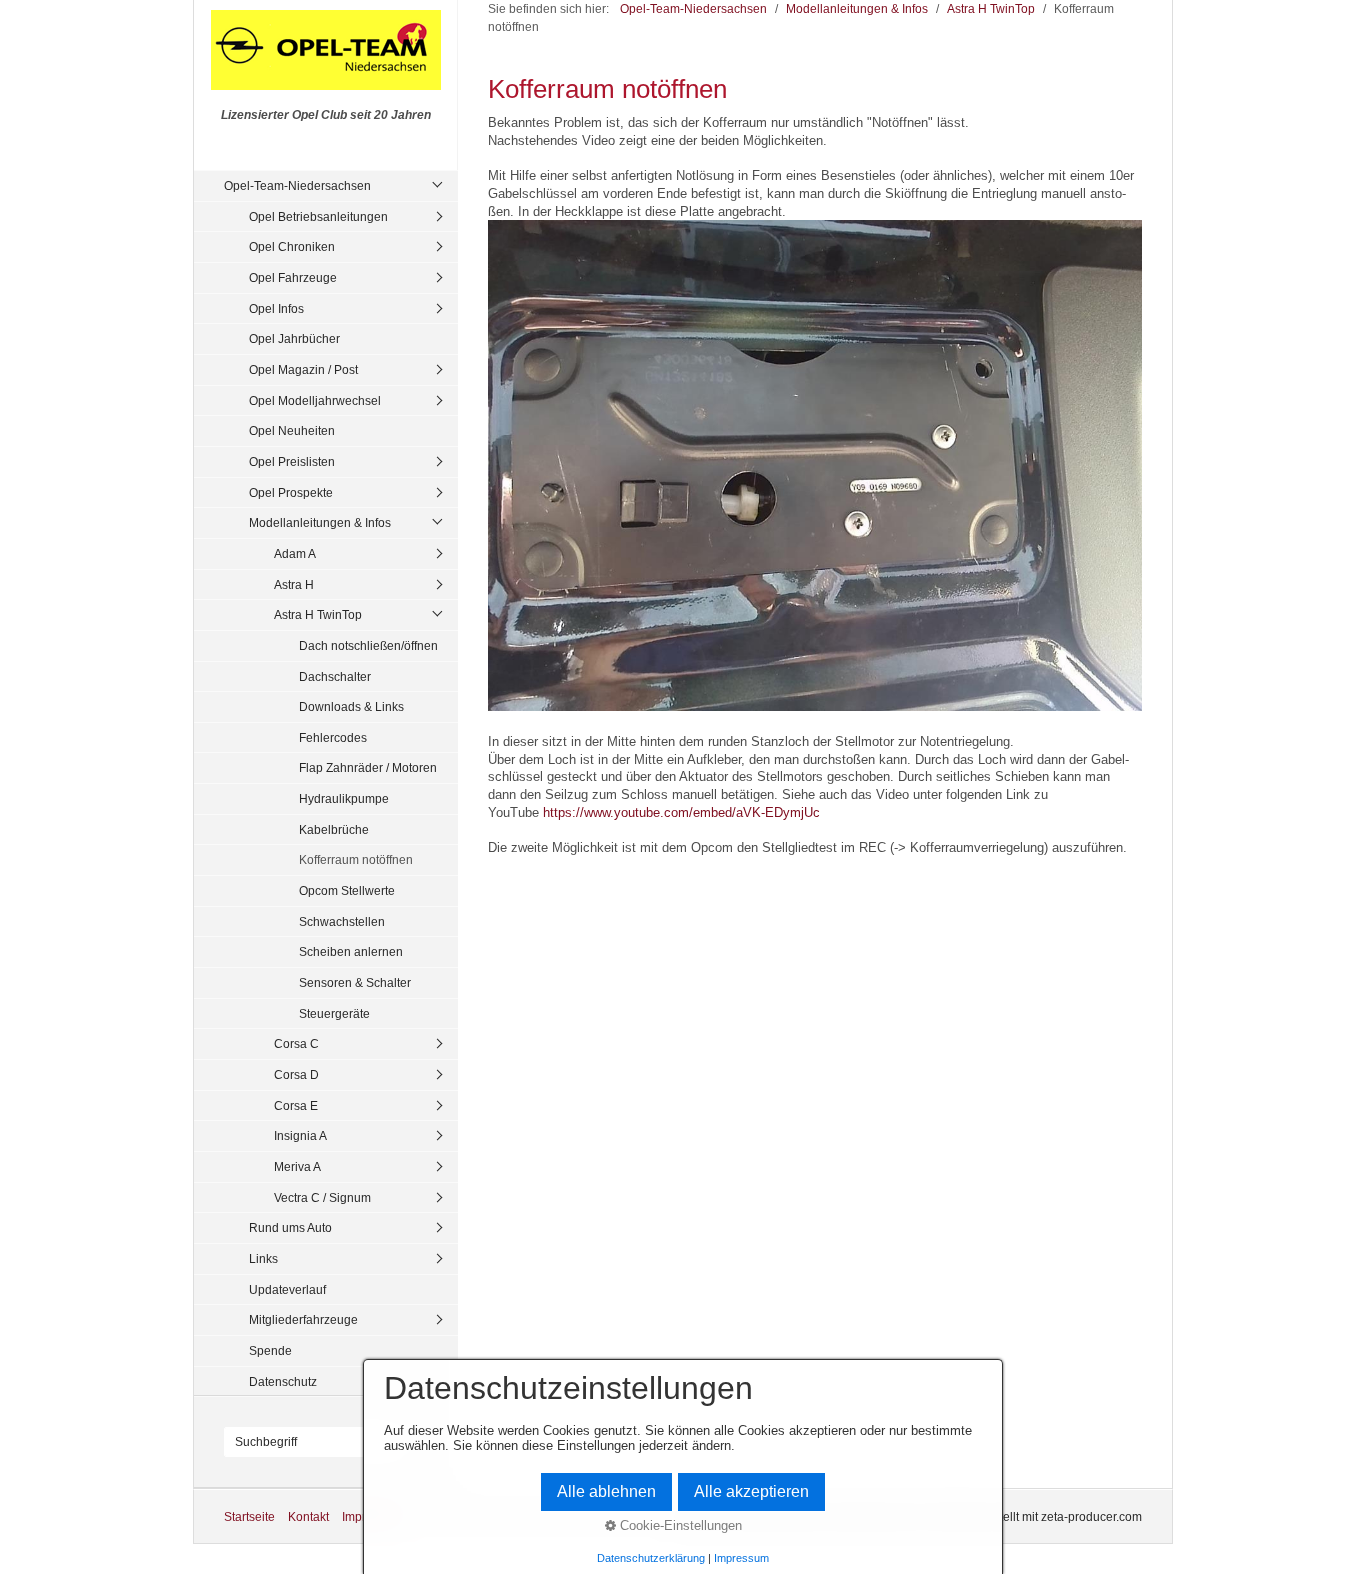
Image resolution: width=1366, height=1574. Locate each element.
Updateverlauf (287, 1289)
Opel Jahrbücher (294, 338)
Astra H (294, 584)
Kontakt (308, 1516)
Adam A (295, 553)
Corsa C (296, 1043)
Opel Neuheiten (292, 430)
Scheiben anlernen (351, 951)
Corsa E (296, 1105)
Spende (270, 1350)
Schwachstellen (342, 921)
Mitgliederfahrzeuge (303, 1319)
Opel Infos (276, 308)
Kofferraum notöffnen (356, 859)
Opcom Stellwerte (347, 890)
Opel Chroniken (292, 246)
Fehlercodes (333, 737)
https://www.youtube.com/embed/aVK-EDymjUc (681, 812)
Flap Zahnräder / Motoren (368, 767)
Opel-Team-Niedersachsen (297, 185)
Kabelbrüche (334, 829)
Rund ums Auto (290, 1227)
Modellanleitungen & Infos (320, 522)
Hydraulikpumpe (344, 798)
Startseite (249, 1516)
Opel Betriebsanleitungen (318, 216)
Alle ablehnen (606, 1491)
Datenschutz (283, 1381)
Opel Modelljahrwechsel (315, 400)
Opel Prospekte (291, 492)
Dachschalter (335, 676)
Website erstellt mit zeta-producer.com (1039, 1516)
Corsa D (296, 1074)
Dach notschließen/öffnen (368, 645)
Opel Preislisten (292, 461)
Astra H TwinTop (318, 614)
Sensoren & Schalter (355, 982)
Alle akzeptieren (751, 1491)
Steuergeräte (334, 1013)
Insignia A (300, 1135)
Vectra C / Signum (322, 1197)
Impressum (741, 1558)
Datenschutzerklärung (651, 1558)
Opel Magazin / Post (303, 369)
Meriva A (297, 1166)
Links (263, 1258)
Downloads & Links (351, 706)
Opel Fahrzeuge (293, 277)
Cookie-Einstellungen (679, 1525)
